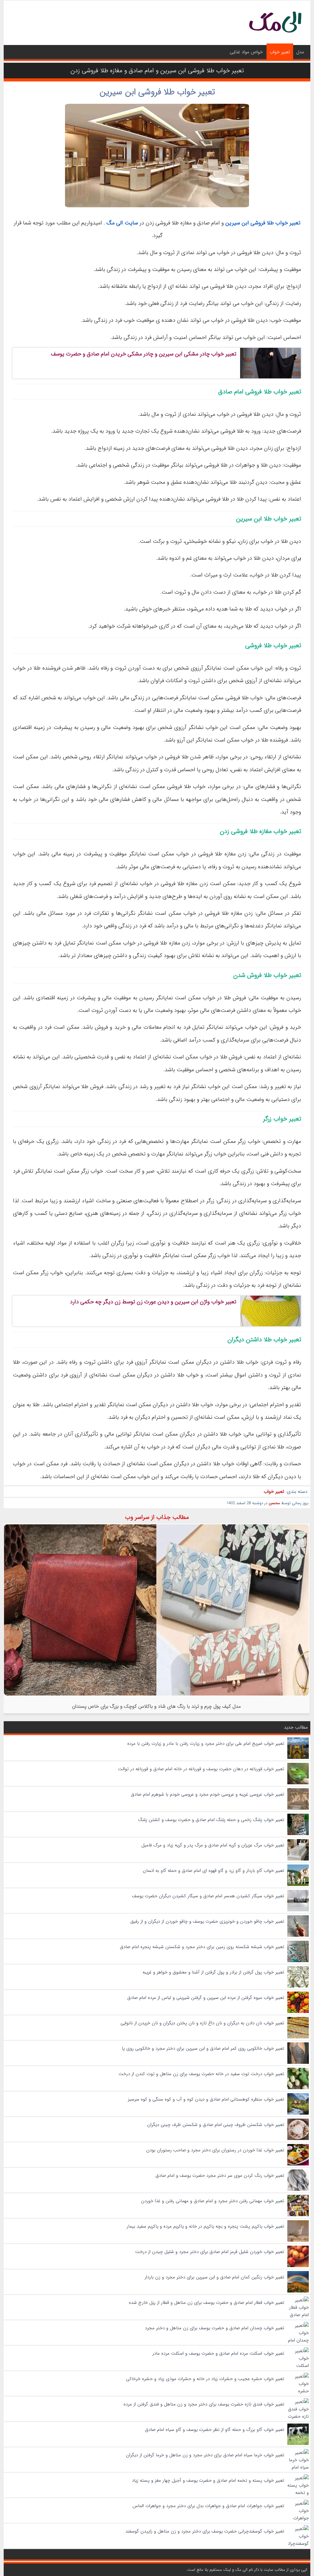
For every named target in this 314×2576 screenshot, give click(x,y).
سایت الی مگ (122, 223)
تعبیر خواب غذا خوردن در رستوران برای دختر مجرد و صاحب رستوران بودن (215, 2150)
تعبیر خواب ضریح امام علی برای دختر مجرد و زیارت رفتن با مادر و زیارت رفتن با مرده (206, 1744)
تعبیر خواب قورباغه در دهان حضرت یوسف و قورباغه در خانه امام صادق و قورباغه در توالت (201, 1769)
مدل (300, 52)
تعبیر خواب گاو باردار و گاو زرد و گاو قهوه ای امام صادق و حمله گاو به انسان (214, 1871)
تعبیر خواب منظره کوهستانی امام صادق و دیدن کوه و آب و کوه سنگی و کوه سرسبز (206, 2099)
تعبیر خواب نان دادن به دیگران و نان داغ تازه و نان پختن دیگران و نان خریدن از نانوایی (202, 2023)
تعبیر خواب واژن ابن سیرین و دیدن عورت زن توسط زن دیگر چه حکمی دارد (153, 1302)
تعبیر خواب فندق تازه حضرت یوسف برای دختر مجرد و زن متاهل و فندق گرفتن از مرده (204, 2404)
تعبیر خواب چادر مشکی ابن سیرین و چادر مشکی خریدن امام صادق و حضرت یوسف (144, 354)
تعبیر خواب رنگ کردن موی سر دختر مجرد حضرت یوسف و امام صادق (220, 2176)
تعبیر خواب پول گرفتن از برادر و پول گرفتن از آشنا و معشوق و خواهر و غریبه (213, 1972)
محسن (274, 1503)
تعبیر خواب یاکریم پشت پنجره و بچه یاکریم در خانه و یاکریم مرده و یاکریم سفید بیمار (205, 2226)
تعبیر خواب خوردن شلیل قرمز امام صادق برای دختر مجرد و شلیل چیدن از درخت (210, 2252)
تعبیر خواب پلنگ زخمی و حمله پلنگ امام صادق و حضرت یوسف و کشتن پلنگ (211, 1820)
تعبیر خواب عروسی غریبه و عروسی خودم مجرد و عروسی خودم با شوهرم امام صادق (208, 1794)
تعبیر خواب (280, 52)
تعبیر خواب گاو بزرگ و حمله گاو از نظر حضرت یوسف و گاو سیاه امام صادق (215, 2430)
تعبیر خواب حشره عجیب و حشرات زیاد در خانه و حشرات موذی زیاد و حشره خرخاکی (205, 2379)
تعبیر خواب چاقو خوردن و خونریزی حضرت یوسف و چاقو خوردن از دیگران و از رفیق (207, 1921)
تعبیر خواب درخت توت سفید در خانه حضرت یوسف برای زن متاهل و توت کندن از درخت (201, 2074)
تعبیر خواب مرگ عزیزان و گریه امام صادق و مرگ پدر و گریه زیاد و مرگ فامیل (213, 1845)
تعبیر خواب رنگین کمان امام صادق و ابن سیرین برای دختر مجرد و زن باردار (214, 2277)
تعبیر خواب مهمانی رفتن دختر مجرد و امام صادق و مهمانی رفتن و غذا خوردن (213, 2201)
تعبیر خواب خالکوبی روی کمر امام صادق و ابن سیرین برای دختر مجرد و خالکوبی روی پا (203, 2048)
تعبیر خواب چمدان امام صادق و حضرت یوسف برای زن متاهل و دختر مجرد (215, 2328)
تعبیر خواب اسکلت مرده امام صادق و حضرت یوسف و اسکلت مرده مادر (218, 2353)
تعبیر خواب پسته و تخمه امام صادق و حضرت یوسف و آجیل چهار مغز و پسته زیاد (208, 2480)
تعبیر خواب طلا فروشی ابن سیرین (157, 92)
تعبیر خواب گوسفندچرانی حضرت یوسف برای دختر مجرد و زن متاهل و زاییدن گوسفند (205, 2531)
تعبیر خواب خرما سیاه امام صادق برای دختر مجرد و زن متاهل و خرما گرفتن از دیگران (205, 2455)
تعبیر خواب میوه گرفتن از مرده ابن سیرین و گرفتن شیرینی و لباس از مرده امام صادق (206, 1998)
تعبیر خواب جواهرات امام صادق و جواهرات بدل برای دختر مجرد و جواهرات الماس (208, 2506)
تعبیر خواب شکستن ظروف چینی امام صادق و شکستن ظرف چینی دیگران (216, 2125)
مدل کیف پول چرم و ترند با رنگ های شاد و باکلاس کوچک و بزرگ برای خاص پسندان (156, 1706)
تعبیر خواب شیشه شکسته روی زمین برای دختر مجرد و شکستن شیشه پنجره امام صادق (202, 1947)
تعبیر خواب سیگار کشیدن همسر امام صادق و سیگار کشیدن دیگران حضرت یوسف (208, 1896)
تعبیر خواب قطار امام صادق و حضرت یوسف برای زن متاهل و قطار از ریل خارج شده (207, 2303)
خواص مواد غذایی (246, 52)
